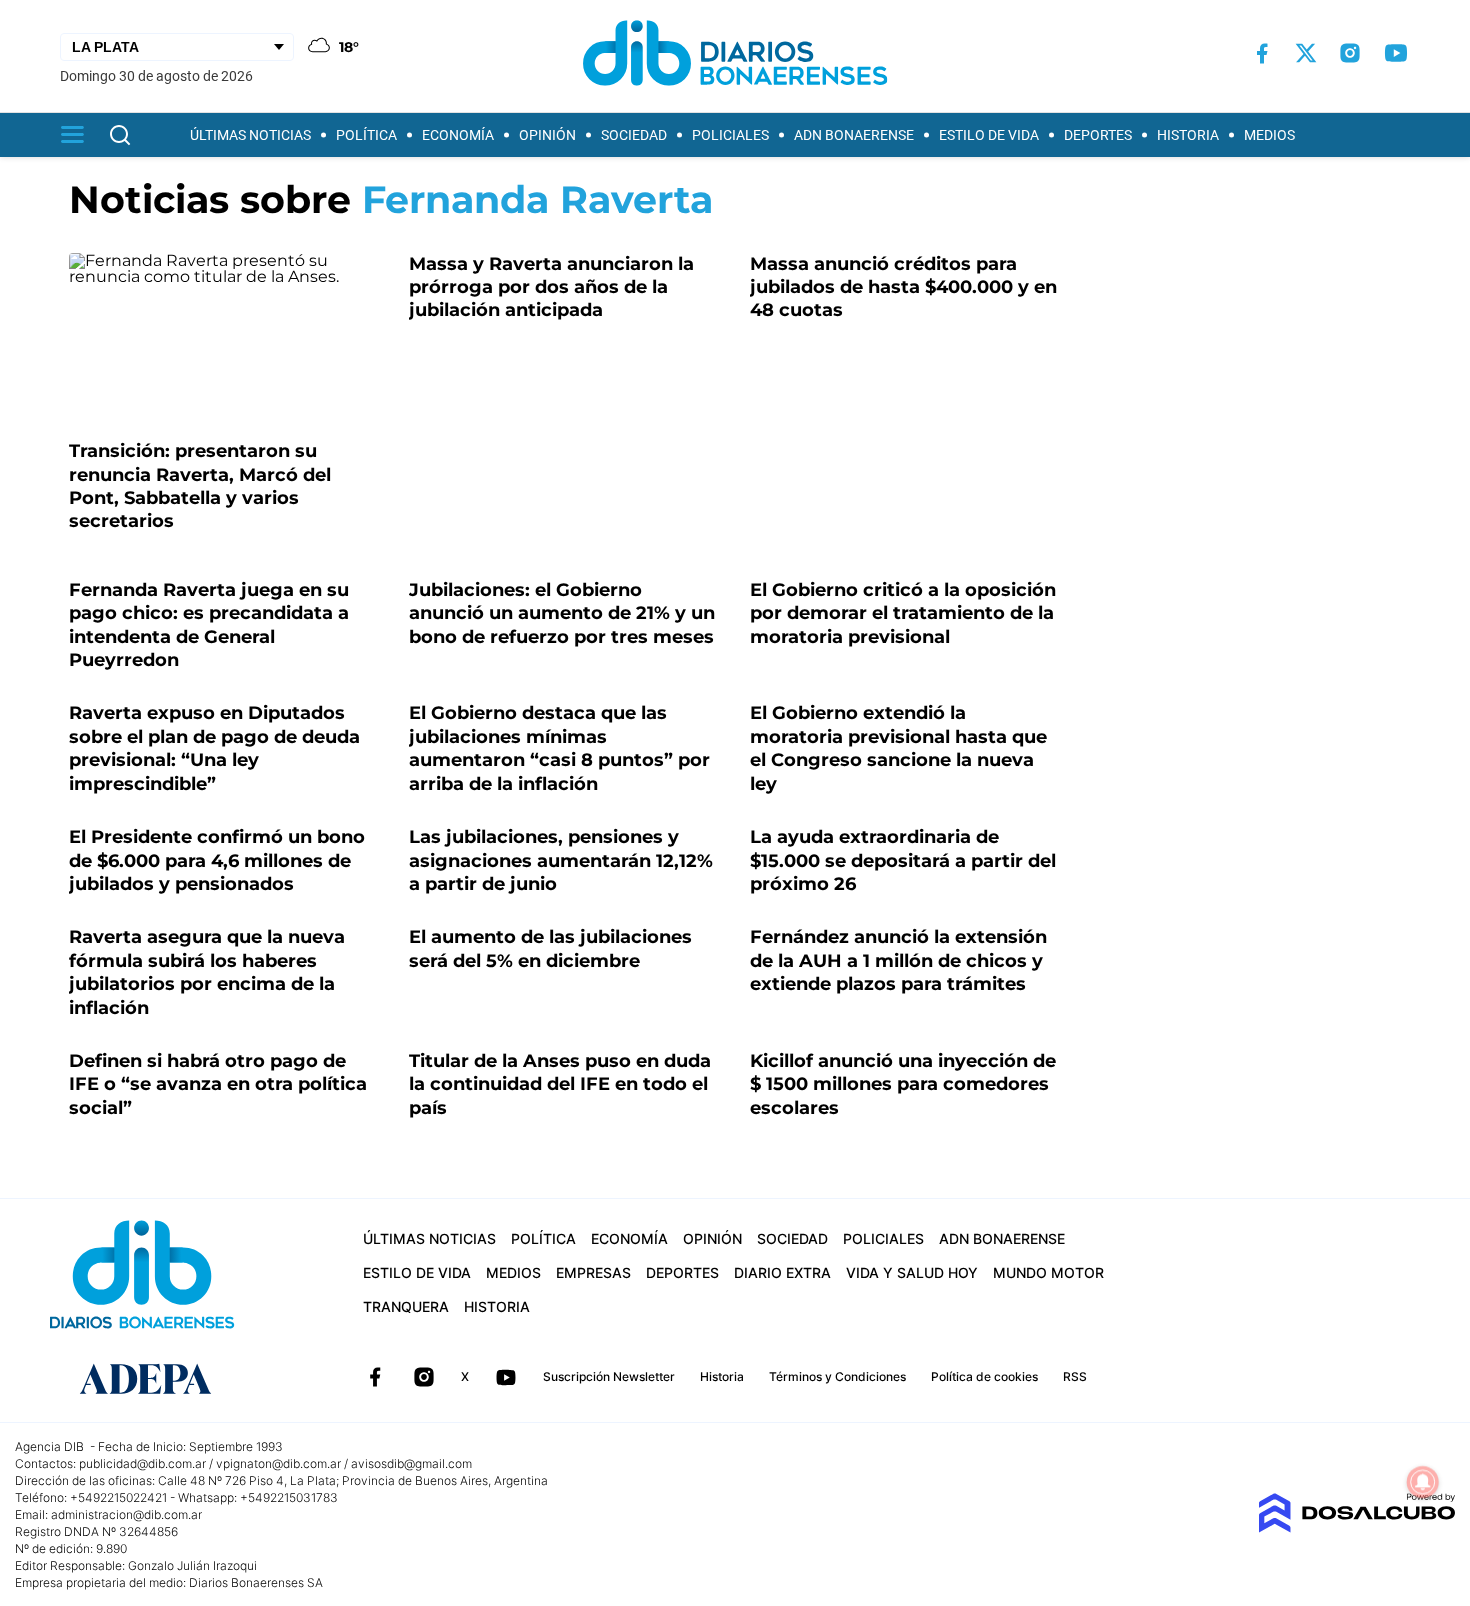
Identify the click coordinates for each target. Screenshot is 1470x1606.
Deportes (1098, 135)
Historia (1188, 135)
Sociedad (634, 135)
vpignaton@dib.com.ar (278, 1463)
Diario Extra (782, 1272)
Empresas (593, 1272)
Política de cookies (984, 1376)
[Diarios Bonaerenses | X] (1306, 53)
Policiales (730, 135)
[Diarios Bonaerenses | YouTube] (1396, 53)
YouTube (506, 1377)
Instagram (424, 1377)
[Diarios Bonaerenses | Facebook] (1262, 53)
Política (366, 135)
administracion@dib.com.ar (126, 1514)
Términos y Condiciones (837, 1376)
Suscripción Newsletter (609, 1376)
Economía (458, 135)
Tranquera (406, 1306)
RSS (1075, 1376)
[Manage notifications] (1423, 1482)
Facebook (375, 1377)
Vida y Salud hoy (912, 1272)
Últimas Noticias (250, 135)
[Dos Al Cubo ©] (1356, 1527)
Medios (1269, 135)
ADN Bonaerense (854, 135)
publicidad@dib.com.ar (142, 1463)
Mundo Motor (1048, 1272)
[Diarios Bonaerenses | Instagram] (1350, 53)
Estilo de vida (989, 135)
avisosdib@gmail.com (411, 1463)
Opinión (547, 135)
